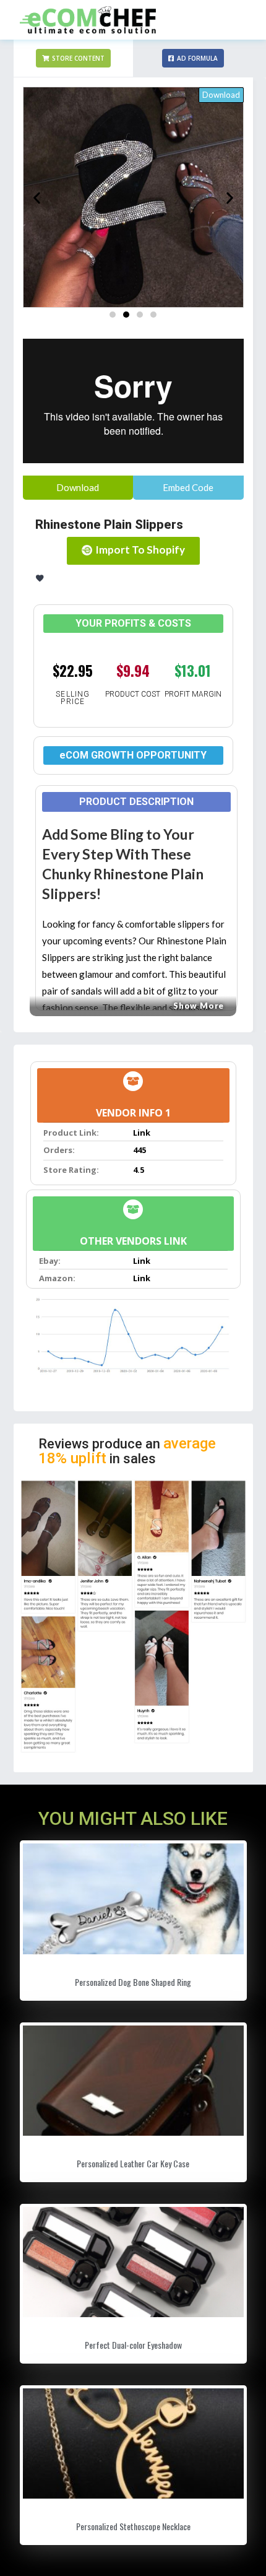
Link (142, 1133)
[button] (73, 58)
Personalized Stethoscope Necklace (133, 2526)
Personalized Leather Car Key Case (133, 2163)
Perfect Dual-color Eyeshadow (133, 2345)
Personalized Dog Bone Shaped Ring (133, 1982)
